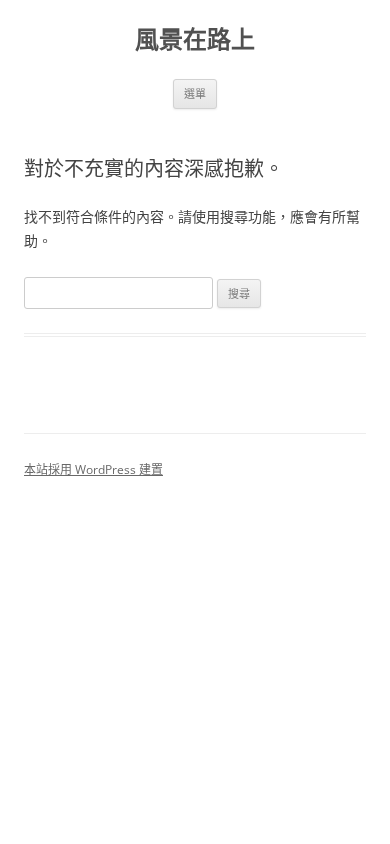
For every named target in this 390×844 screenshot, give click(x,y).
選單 (195, 93)
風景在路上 (195, 39)
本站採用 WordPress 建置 (93, 469)
